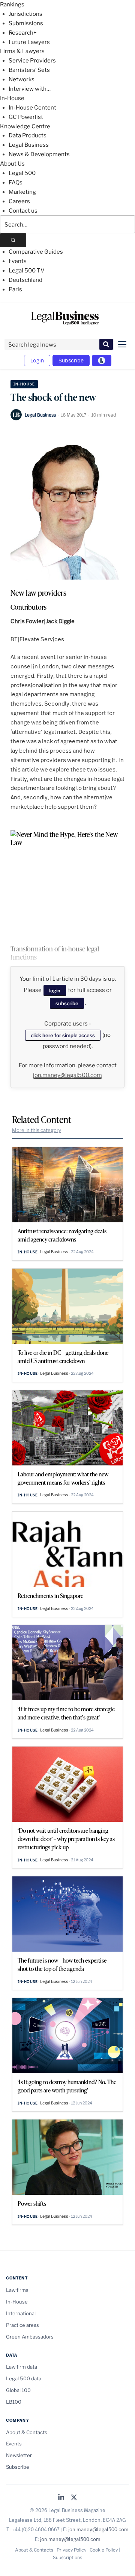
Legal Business (29, 145)
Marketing (22, 192)
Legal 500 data (24, 2378)
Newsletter (19, 2455)
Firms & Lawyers (22, 51)
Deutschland (25, 280)
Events (18, 261)
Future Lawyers (29, 42)
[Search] (13, 240)
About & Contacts (27, 2432)
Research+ (22, 33)
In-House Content (32, 108)
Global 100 (18, 2390)
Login (37, 360)
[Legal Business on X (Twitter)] (74, 2498)
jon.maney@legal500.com (67, 1075)
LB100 (14, 2402)
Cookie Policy (104, 2550)
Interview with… (30, 89)
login (55, 991)
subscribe (67, 1003)
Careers (19, 201)
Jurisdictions (25, 14)
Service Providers (32, 61)
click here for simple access (63, 1035)
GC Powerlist (26, 117)
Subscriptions (67, 2557)
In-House (12, 98)
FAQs (16, 183)
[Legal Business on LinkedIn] (61, 2498)
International (21, 2313)
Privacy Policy (71, 2550)
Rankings (12, 5)
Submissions (26, 23)
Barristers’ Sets (29, 70)
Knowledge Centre (25, 126)
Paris (15, 289)
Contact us (23, 211)
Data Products (28, 135)
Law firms (17, 2290)
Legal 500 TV (27, 271)
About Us (12, 164)
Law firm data (22, 2367)
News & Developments (39, 154)
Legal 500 (22, 173)
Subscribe (71, 360)
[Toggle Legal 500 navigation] (102, 361)
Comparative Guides (36, 252)
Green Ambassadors (30, 2337)
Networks (22, 79)
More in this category (37, 1130)
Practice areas (22, 2325)
